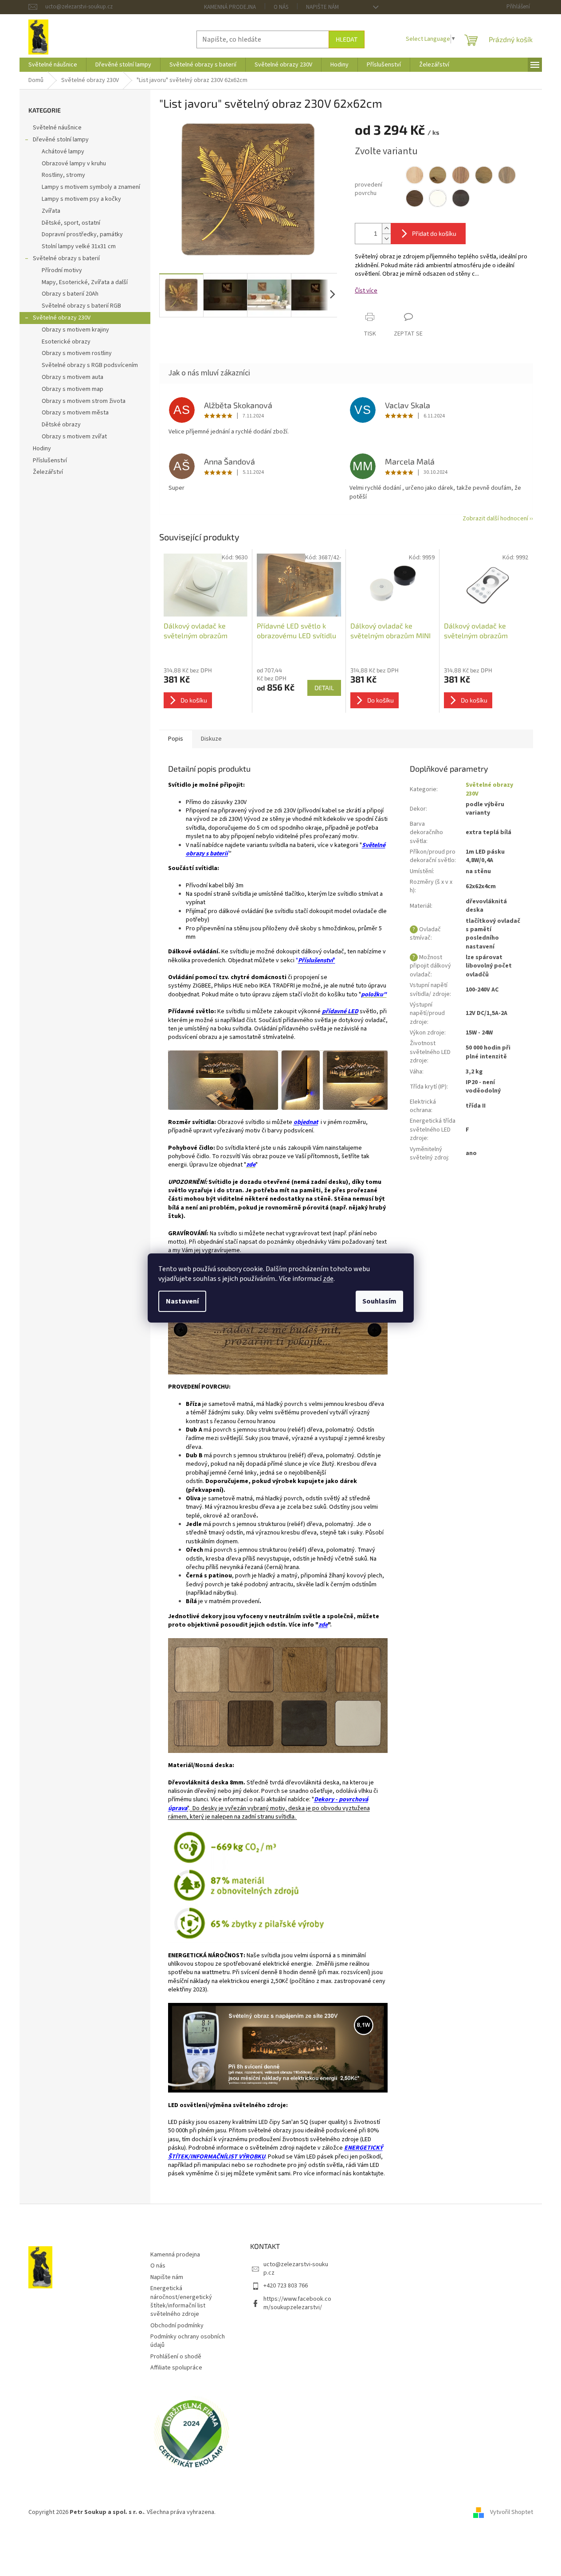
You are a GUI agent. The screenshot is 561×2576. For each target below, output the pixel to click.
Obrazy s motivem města (75, 413)
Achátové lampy (63, 152)
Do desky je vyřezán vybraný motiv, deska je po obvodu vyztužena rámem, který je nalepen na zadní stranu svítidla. (269, 1813)
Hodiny (42, 449)
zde (328, 1279)
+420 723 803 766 (286, 2286)
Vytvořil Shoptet (512, 2512)
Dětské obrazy (61, 425)
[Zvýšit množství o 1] (386, 228)
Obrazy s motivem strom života (84, 401)
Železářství (48, 472)
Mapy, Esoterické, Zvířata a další (85, 282)
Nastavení (182, 1301)
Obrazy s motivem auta (73, 377)
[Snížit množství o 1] (386, 239)
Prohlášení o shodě (176, 2357)
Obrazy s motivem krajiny (75, 330)
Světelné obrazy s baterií (66, 258)
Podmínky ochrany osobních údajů (188, 2341)
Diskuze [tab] (211, 739)
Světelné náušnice (57, 128)
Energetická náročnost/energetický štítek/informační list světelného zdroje (181, 2301)
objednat (306, 1122)
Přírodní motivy (62, 270)
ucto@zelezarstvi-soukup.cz (296, 2269)
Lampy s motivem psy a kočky (81, 199)
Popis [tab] (176, 739)
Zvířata (51, 211)
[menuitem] (53, 65)
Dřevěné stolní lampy (61, 140)
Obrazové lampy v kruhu (74, 164)
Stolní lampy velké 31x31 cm (79, 246)
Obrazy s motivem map (73, 389)
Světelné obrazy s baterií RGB (81, 306)
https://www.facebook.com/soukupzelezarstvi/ (297, 2303)
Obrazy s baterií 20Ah (70, 294)
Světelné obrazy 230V (62, 318)
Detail (324, 688)
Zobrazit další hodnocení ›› (498, 519)
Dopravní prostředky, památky (82, 234)
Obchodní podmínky (177, 2326)
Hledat (347, 39)
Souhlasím (379, 1301)
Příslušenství (50, 461)
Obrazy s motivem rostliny (77, 353)
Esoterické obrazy (66, 342)
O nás (281, 7)
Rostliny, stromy (63, 175)
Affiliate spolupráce (176, 2368)
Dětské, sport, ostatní (71, 223)
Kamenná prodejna (230, 7)
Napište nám (322, 7)
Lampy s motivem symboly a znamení (91, 187)
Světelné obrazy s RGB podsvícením (90, 365)
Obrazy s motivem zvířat (74, 437)
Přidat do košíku (434, 233)
